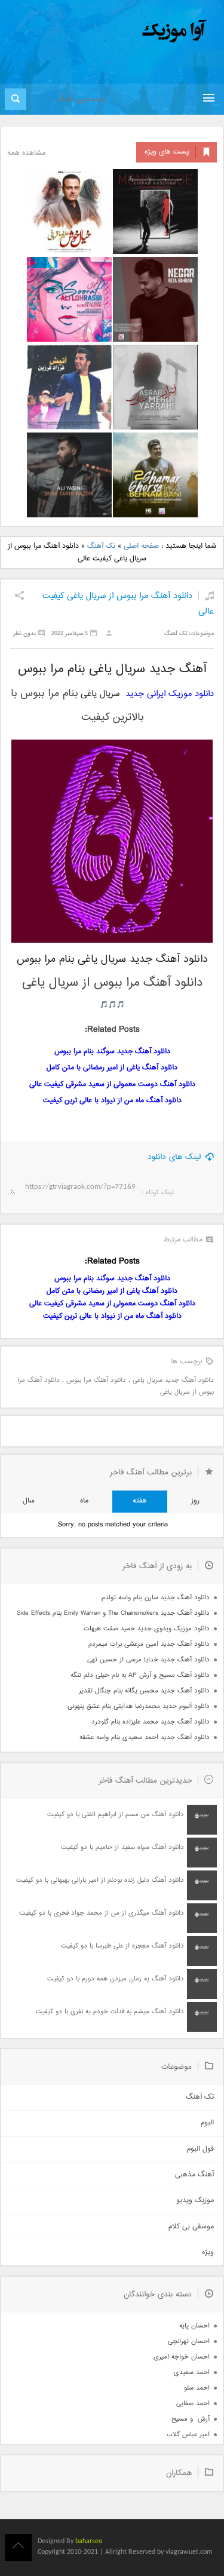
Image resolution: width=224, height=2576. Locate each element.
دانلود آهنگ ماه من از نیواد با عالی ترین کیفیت (112, 1101)
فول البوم (200, 2149)
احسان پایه (194, 2326)
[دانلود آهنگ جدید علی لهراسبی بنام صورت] (69, 299)
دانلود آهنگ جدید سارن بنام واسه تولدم (156, 1598)
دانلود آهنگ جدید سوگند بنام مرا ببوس (112, 1052)
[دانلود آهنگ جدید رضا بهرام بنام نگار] (155, 299)
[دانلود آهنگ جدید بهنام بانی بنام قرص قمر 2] (155, 475)
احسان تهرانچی (189, 2342)
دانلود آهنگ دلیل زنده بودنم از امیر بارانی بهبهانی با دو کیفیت (100, 1880)
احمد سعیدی (192, 2373)
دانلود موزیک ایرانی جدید (170, 694)
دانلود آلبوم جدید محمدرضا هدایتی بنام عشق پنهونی (139, 1706)
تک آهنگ (101, 546)
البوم (207, 2123)
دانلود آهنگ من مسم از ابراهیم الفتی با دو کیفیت (116, 1815)
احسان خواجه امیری (182, 2357)
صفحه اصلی (141, 546)
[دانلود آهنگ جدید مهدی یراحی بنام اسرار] (155, 387)
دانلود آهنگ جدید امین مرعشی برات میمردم (149, 1644)
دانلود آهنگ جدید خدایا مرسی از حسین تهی (148, 1660)
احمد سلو (197, 2388)
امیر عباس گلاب (188, 2435)
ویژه (208, 2253)
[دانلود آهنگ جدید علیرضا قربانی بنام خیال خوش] (69, 211)
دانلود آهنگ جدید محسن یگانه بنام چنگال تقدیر (144, 1691)
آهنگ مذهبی (194, 2175)
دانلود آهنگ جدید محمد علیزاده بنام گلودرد (151, 1722)
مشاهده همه (26, 153)
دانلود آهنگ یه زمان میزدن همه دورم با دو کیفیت (116, 1979)
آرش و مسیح (191, 2419)
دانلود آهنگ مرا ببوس (96, 1380)
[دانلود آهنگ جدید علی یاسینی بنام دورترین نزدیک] (69, 475)
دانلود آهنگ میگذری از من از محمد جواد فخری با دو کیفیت (102, 1913)
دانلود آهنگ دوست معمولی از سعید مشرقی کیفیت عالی (112, 1085)
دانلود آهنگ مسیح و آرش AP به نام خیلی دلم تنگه (140, 1675)
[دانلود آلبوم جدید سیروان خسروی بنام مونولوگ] (155, 211)
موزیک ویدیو (195, 2201)
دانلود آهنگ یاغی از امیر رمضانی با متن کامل (112, 1068)
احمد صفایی (193, 2404)
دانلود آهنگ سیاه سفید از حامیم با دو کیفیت (122, 1847)
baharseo (89, 2541)
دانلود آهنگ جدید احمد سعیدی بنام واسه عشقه (145, 1738)
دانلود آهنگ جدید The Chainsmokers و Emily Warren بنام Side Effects (113, 1613)
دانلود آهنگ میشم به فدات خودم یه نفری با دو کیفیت (110, 2012)
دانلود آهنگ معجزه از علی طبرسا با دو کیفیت (122, 1946)
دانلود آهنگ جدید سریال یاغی (173, 1380)
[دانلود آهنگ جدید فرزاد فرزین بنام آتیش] (69, 387)
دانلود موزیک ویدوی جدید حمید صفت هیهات (147, 1629)
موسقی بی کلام (191, 2227)
